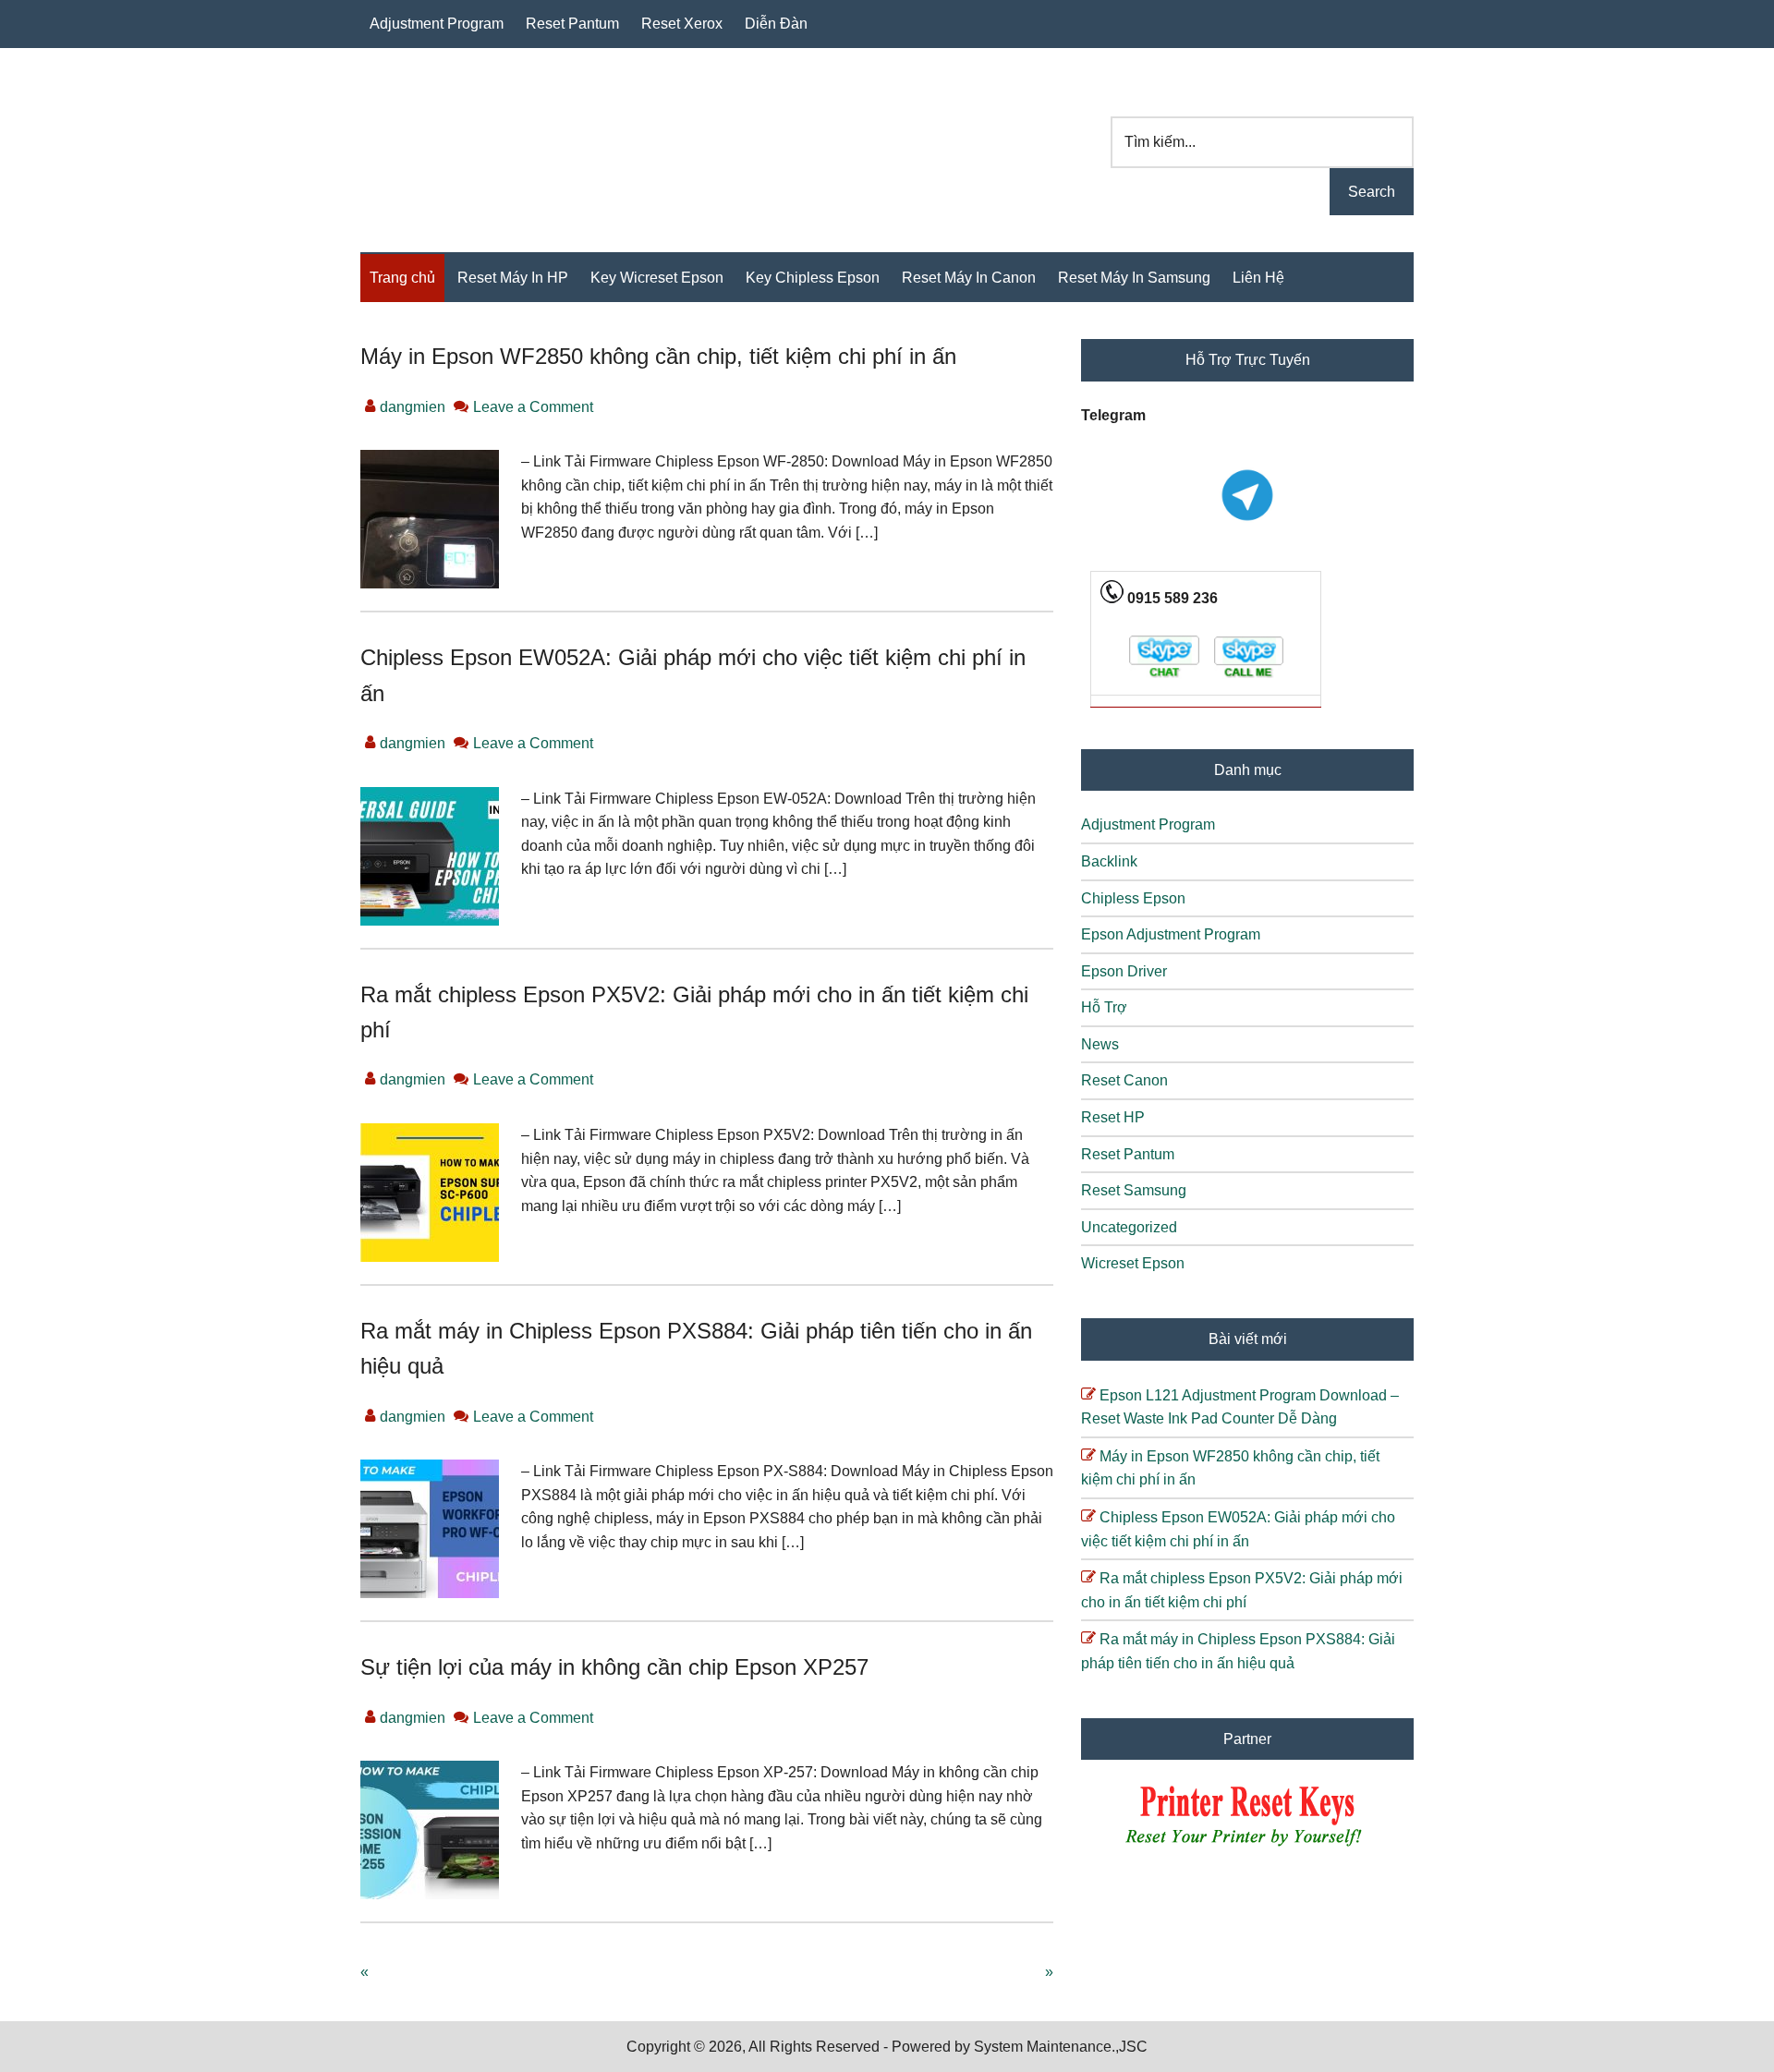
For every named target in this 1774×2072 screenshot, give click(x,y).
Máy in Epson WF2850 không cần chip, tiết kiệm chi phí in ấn (658, 356)
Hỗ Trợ (1104, 1007)
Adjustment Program (1148, 824)
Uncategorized (1129, 1227)
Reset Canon (1124, 1080)
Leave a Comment (533, 407)
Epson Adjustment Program (1171, 934)
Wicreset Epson (1133, 1263)
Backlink (1109, 861)
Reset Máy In (485, 138)
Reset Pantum (1128, 1154)
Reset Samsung (1134, 1190)
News (1100, 1044)
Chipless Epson (1133, 898)
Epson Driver (1124, 971)
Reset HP (1113, 1117)
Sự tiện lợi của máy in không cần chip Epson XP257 (614, 1667)
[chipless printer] (1248, 1848)
